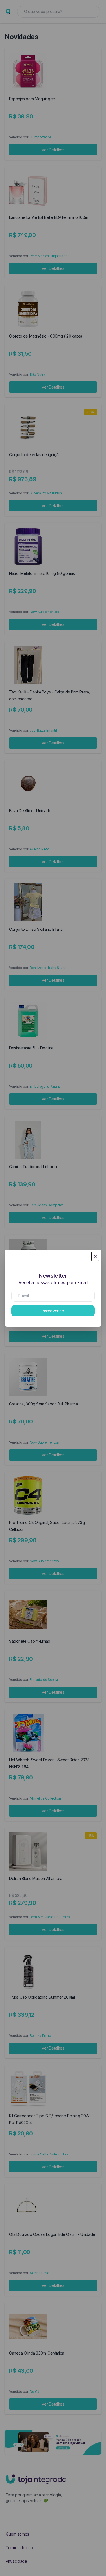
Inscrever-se (53, 1311)
